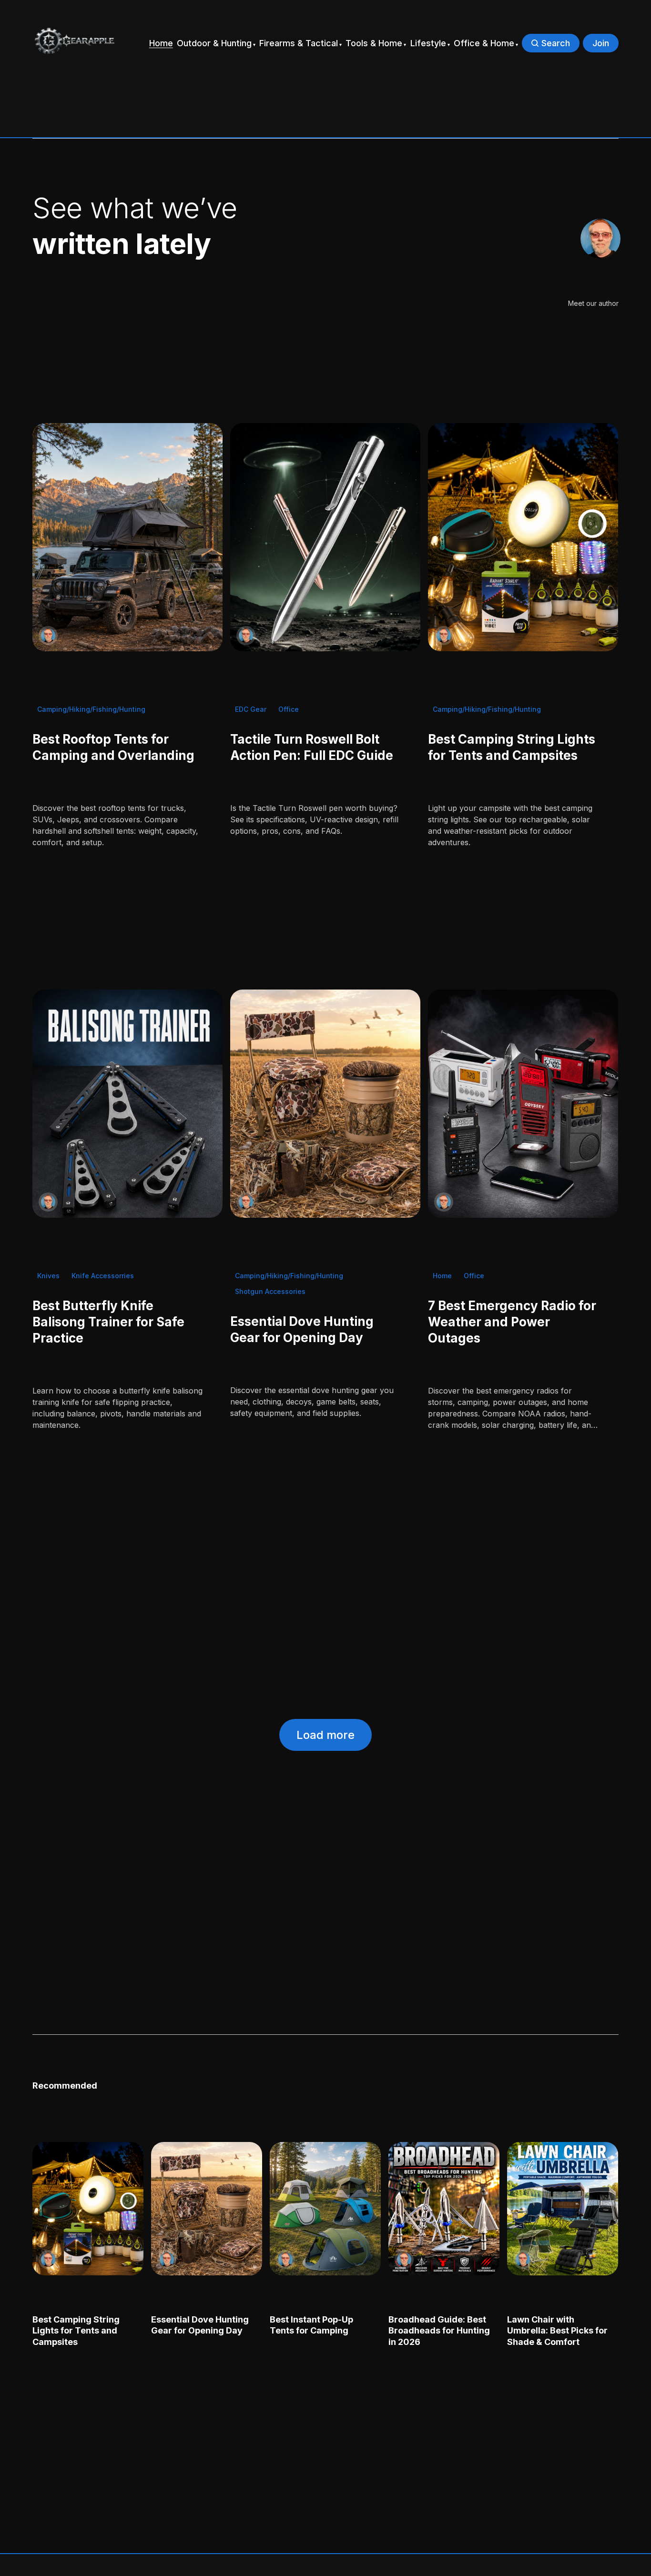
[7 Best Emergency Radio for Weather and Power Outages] (524, 1104)
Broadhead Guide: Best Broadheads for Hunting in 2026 (440, 2331)
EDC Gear (251, 709)
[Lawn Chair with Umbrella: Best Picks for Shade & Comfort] (563, 2209)
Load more (325, 1735)
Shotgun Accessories (270, 1291)
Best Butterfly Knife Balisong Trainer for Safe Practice (108, 1322)
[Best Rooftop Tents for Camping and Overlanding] (127, 537)
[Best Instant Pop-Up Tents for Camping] (325, 2209)
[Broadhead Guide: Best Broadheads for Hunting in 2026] (444, 2209)
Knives (48, 1276)
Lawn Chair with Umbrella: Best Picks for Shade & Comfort (558, 2331)
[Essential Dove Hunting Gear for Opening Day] (325, 1104)
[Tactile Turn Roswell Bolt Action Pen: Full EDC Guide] (325, 537)
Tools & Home (374, 43)
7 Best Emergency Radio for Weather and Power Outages (513, 1322)
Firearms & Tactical (299, 43)
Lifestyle (428, 43)
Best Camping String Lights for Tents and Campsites (76, 2331)
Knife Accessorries (103, 1276)
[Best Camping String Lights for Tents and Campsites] (524, 537)
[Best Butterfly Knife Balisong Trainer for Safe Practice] (127, 1104)
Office (289, 709)
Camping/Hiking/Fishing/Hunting (91, 709)
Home (161, 43)
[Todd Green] (600, 239)
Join (601, 43)
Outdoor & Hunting (214, 43)
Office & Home (484, 43)
